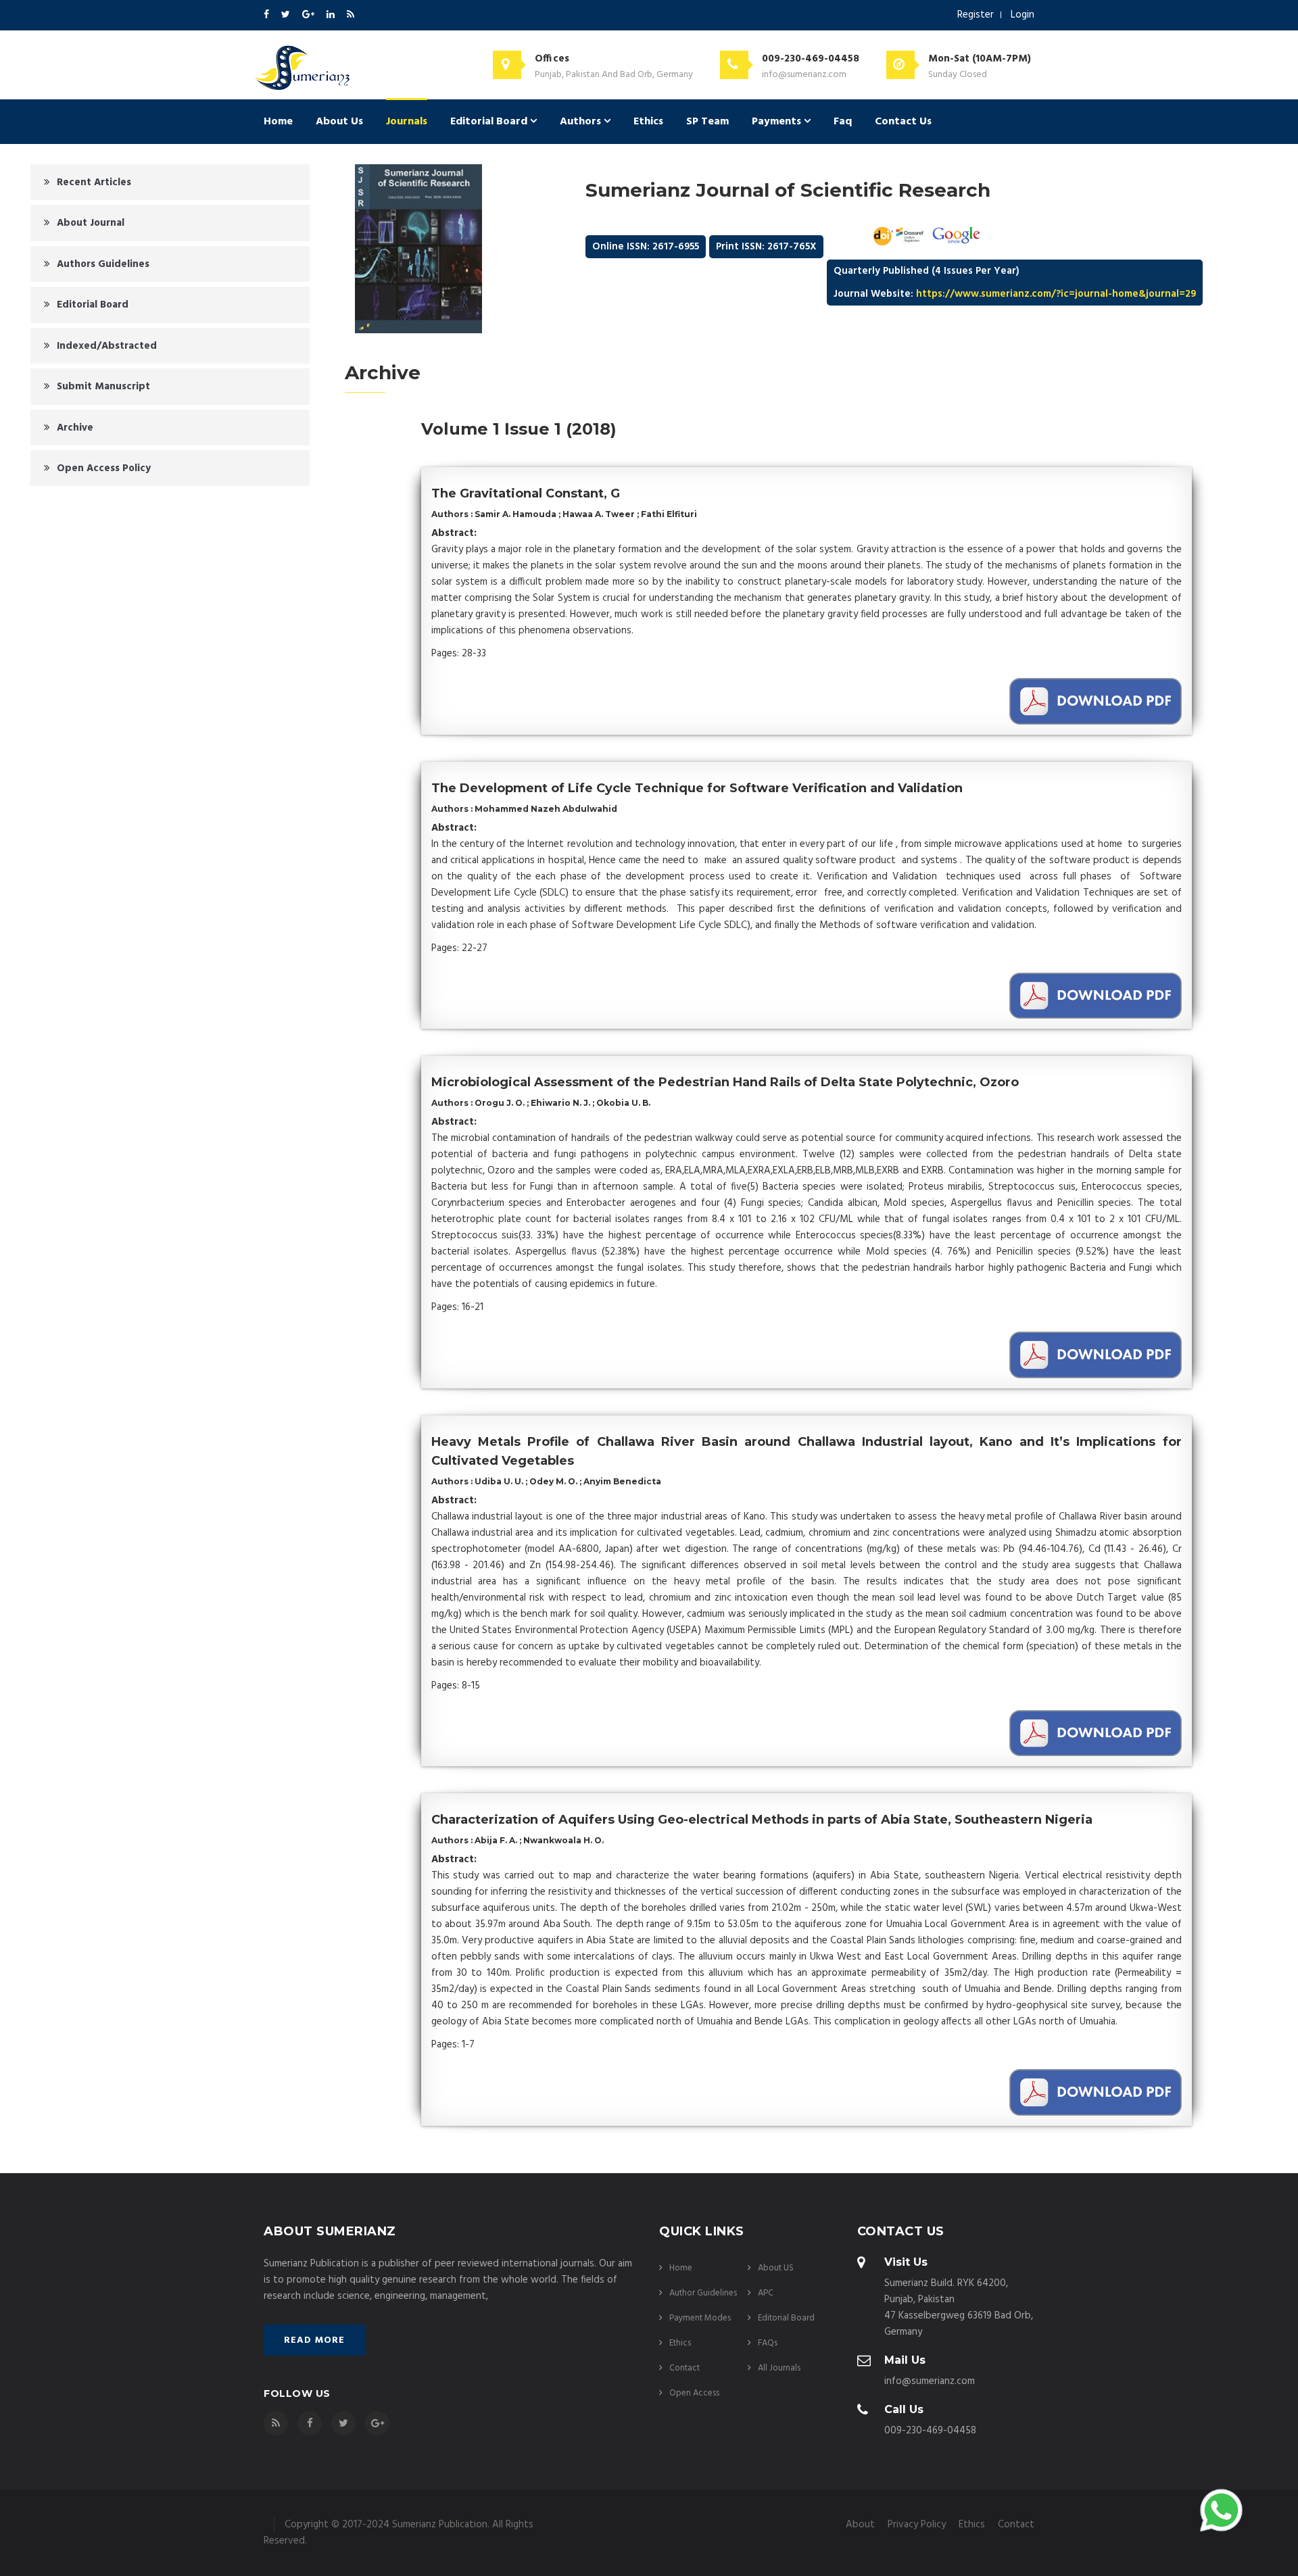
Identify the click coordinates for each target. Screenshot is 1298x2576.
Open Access (694, 2393)
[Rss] (351, 15)
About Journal (91, 223)
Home (278, 122)
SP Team (707, 122)
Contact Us (903, 122)
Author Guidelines (703, 2293)
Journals (407, 122)
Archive (75, 428)
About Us (339, 122)
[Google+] (309, 15)
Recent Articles (94, 183)
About (860, 2525)
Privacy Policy (917, 2525)
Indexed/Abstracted (107, 346)
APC (766, 2293)
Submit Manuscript (103, 387)
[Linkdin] (332, 15)
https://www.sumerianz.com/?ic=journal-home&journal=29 (1056, 294)
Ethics (648, 122)
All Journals (779, 2368)
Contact (684, 2368)
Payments (778, 122)
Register (976, 15)
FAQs (768, 2343)
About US (776, 2268)
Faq (843, 122)
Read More (314, 2340)
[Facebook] (267, 15)
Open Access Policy (104, 468)
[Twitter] (287, 15)
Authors (582, 122)
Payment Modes (700, 2318)
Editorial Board (490, 122)
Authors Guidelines (103, 264)
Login (1023, 15)
